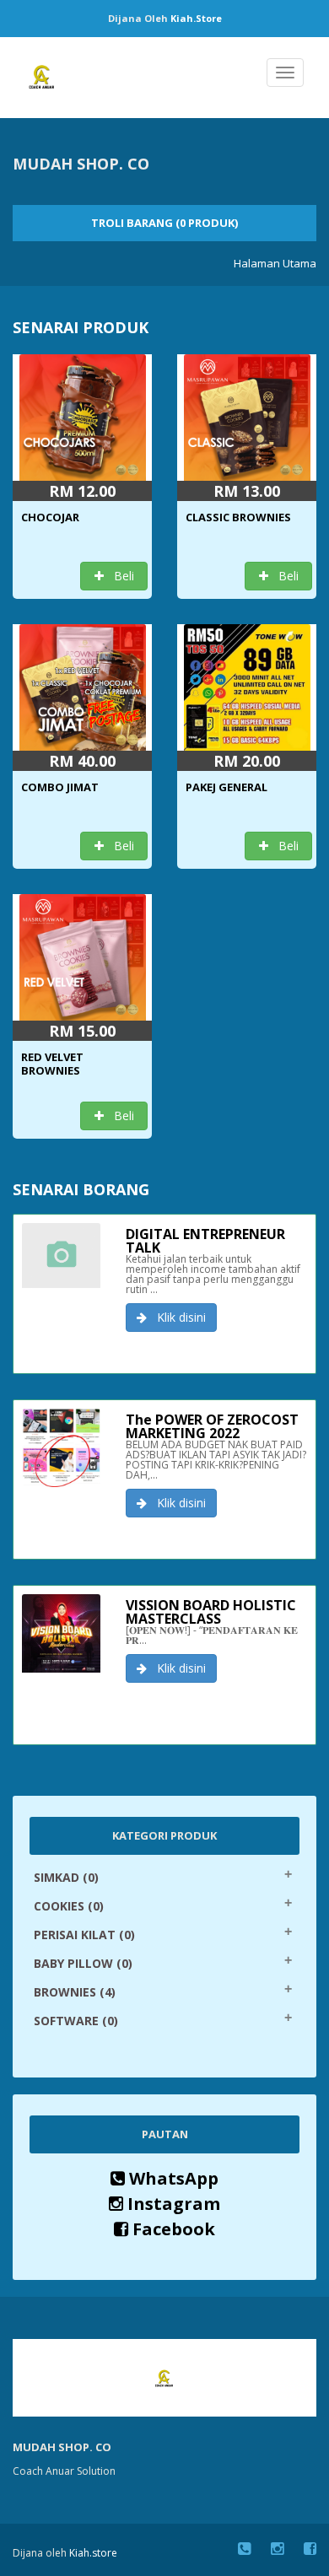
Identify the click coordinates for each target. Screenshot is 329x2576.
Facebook (172, 2229)
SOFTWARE (76, 2021)
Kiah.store (196, 18)
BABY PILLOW (83, 1963)
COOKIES (69, 1906)
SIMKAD (66, 1877)
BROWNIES (75, 1992)
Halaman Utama (275, 263)
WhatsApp (172, 2178)
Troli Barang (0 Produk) (164, 223)
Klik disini (176, 1317)
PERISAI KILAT (84, 1935)
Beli (119, 576)
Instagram (172, 2204)
